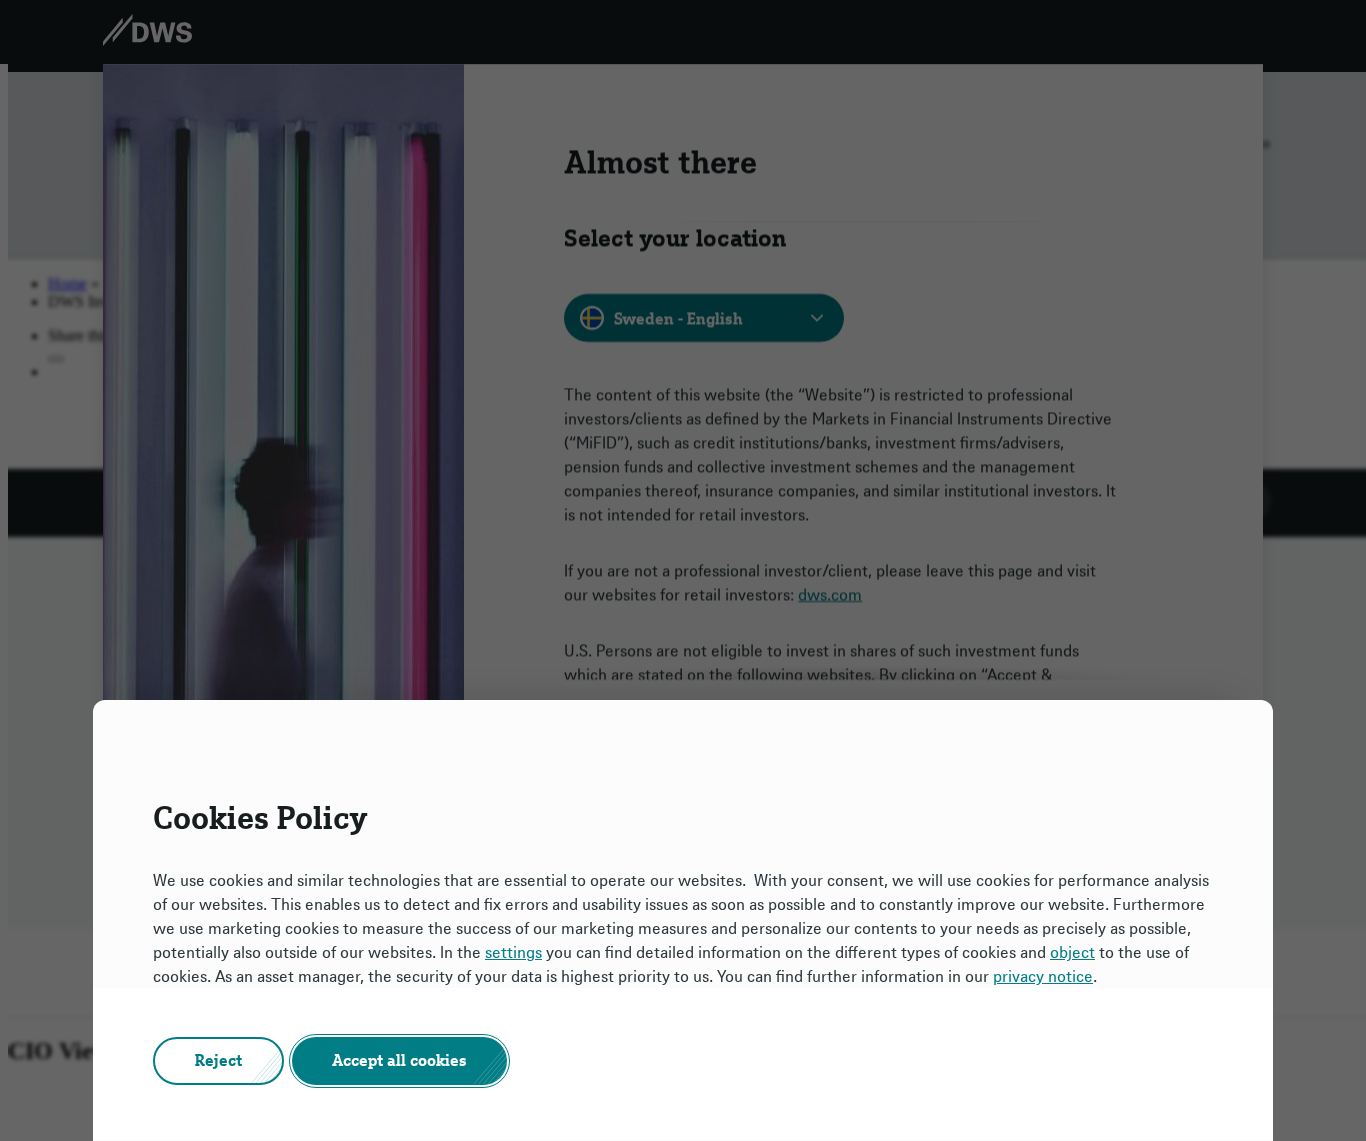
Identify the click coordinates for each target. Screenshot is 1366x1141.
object (1072, 953)
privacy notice (1043, 977)
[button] (218, 1061)
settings (513, 953)
